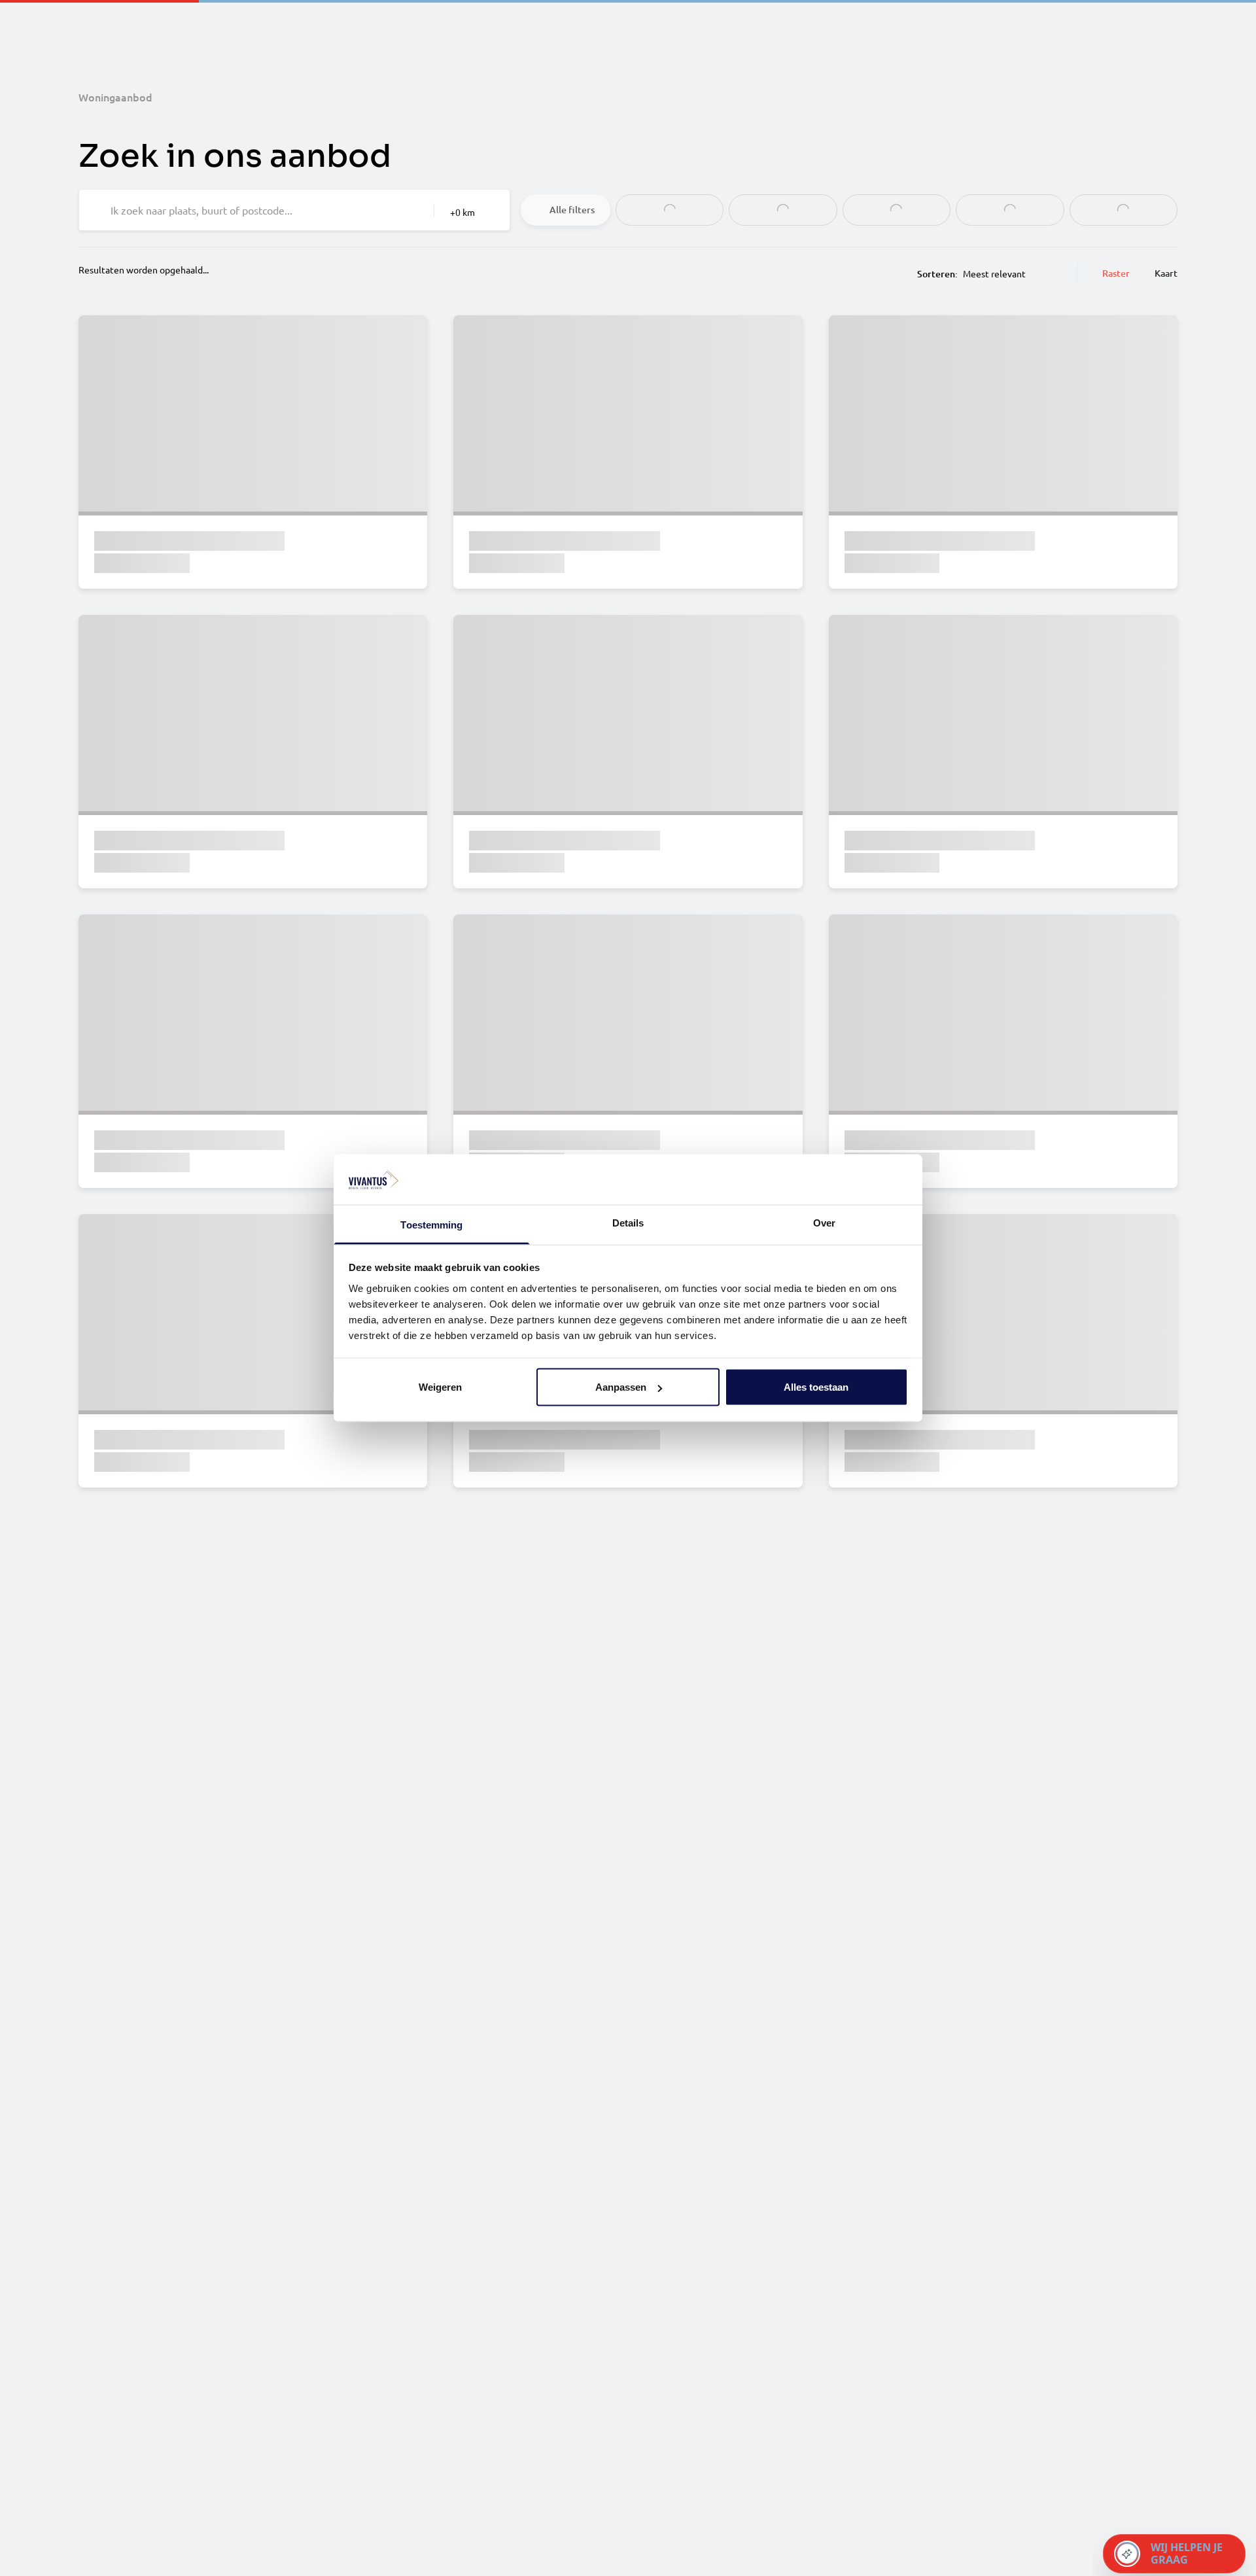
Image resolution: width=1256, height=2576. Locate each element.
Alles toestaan (816, 1387)
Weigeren (440, 1387)
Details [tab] (628, 1222)
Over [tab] (824, 1222)
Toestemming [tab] (431, 1224)
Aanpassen (621, 1387)
